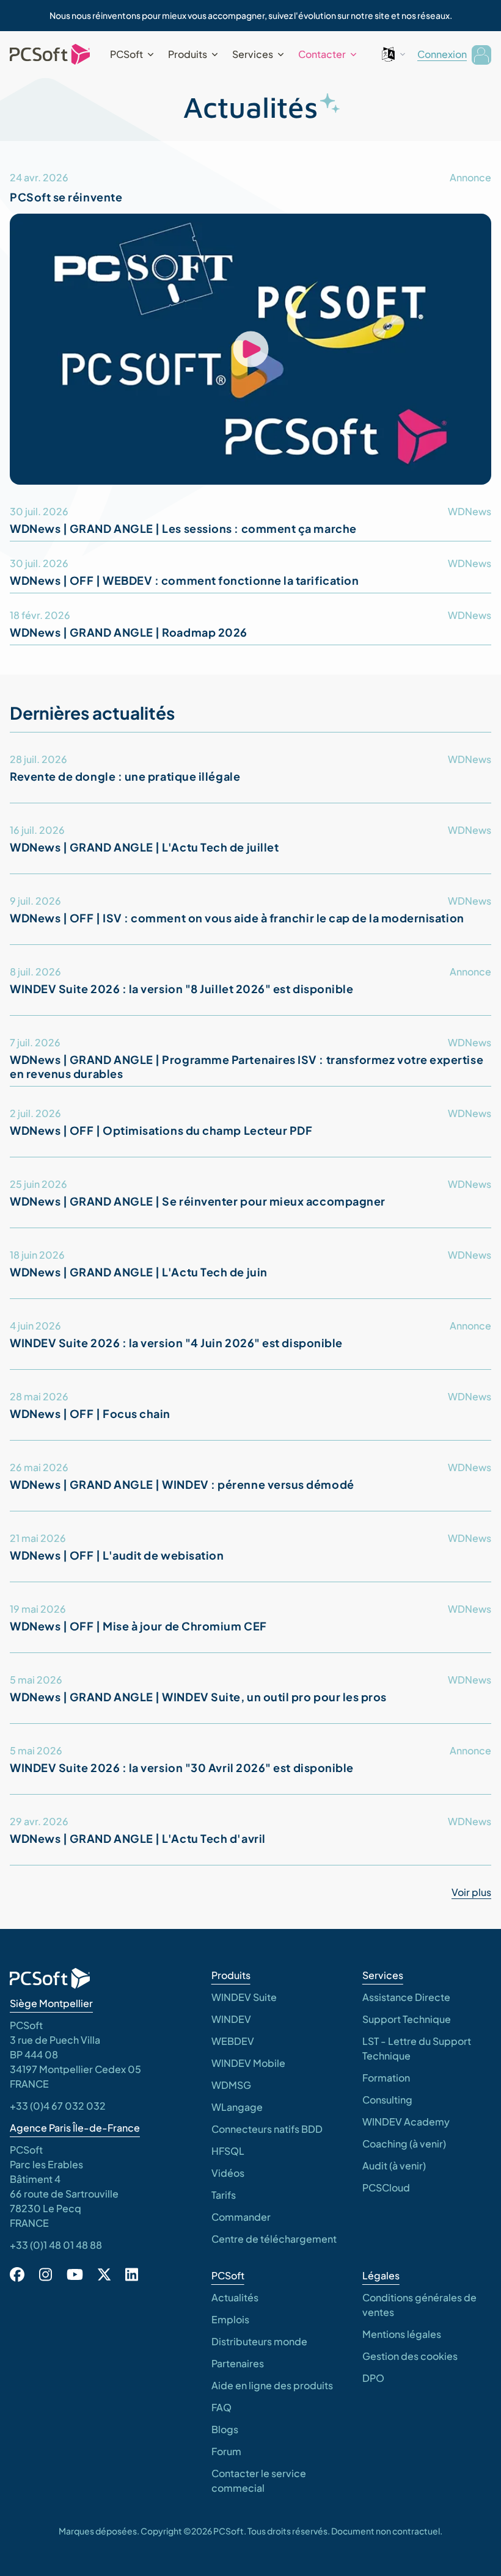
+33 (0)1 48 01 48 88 (56, 2245)
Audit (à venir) (394, 2165)
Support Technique (407, 2019)
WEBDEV (233, 2041)
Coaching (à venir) (404, 2144)
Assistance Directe (406, 1997)
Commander (241, 2217)
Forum (226, 2451)
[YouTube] (75, 2274)
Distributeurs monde (259, 2341)
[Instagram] (46, 2274)
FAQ (221, 2407)
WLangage (237, 2107)
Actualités (235, 2297)
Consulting (387, 2100)
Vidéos (228, 2173)
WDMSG (231, 2085)
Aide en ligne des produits (272, 2385)
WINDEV (231, 2019)
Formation (386, 2078)
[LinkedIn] (132, 2274)
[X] (104, 2274)
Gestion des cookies (410, 2356)
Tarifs (224, 2195)
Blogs (225, 2429)
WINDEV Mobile (248, 2063)
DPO (373, 2378)
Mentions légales (402, 2334)
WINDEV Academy (406, 2122)
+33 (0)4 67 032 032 (58, 2106)
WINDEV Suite (244, 1997)
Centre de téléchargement (274, 2239)
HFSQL (228, 2151)
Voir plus (471, 1892)
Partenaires (238, 2363)
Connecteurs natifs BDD (267, 2129)
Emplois (230, 2319)
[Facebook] (17, 2274)
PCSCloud (386, 2187)
